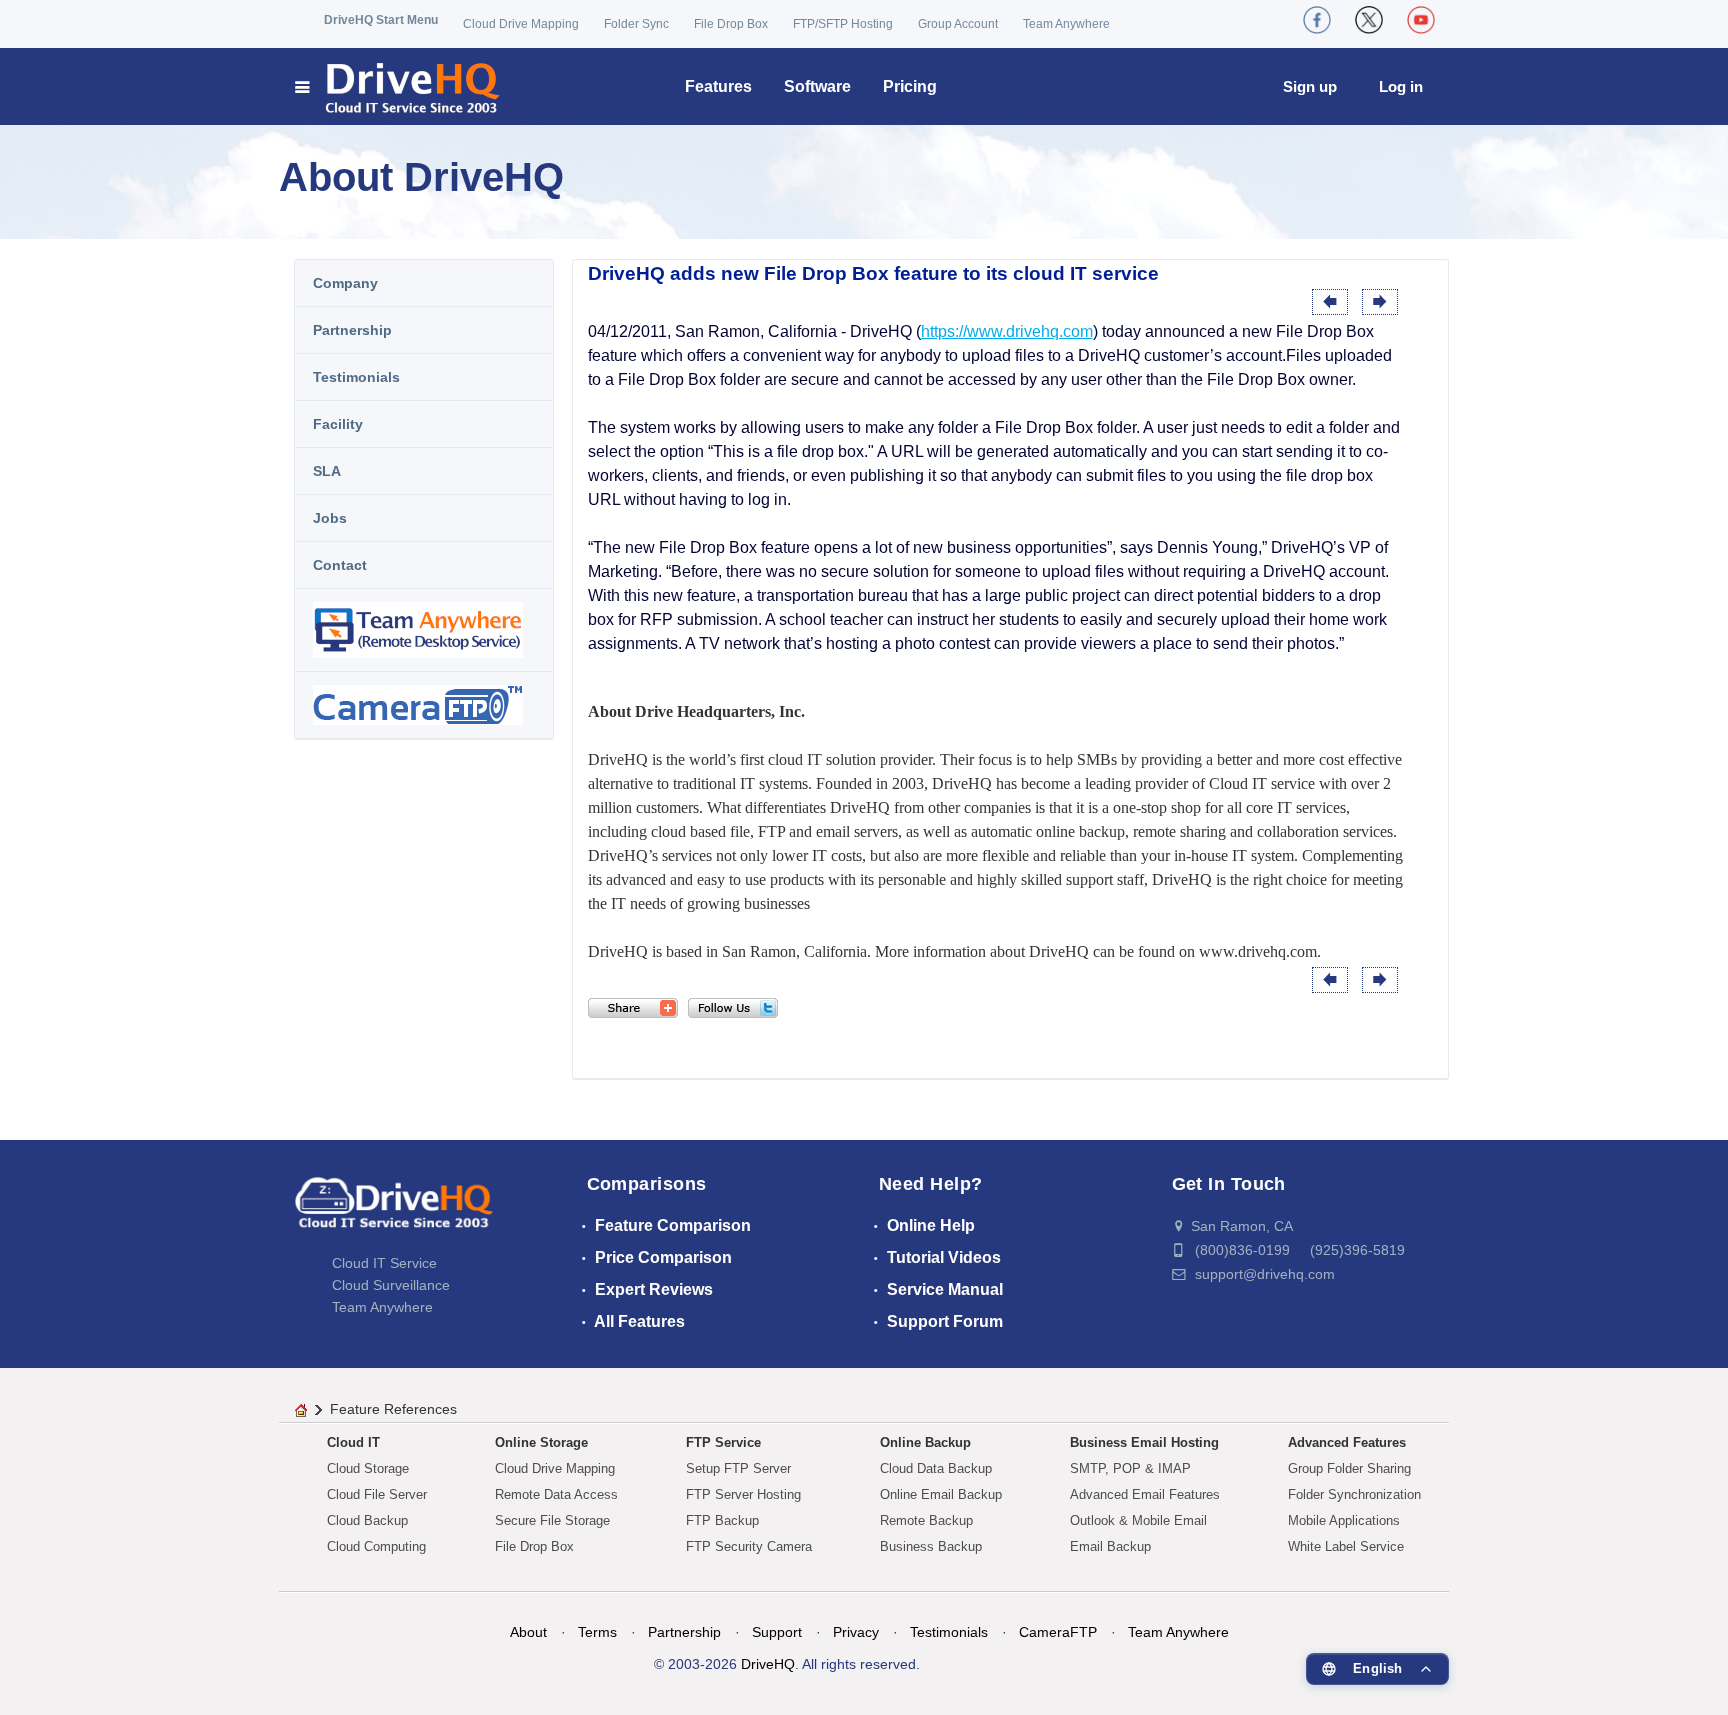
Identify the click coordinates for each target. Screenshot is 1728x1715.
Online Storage (541, 1442)
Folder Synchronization (1354, 1494)
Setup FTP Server (738, 1468)
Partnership (352, 330)
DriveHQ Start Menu (381, 20)
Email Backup (1110, 1546)
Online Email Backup (941, 1494)
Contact (340, 565)
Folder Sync (636, 24)
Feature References (393, 1409)
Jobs (330, 518)
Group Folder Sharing (1349, 1468)
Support (777, 1632)
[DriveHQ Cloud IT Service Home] (398, 86)
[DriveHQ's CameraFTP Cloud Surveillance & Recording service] (424, 705)
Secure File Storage (552, 1520)
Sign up (1310, 86)
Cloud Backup (367, 1520)
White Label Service (1346, 1546)
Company (345, 283)
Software (817, 86)
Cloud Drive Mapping (521, 24)
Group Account (958, 24)
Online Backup (925, 1442)
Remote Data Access (556, 1494)
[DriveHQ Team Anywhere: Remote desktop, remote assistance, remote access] (424, 630)
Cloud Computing (376, 1546)
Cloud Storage (368, 1468)
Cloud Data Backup (936, 1468)
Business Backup (931, 1546)
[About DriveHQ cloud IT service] (394, 1212)
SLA (327, 471)
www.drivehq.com (1258, 951)
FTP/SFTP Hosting (843, 24)
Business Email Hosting (1144, 1442)
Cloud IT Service (384, 1263)
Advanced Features (1347, 1442)
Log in (1401, 86)
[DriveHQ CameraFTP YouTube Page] (1421, 20)
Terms (597, 1632)
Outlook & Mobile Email (1138, 1520)
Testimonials (356, 377)
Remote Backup (926, 1520)
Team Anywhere (1066, 24)
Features (718, 86)
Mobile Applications (1344, 1520)
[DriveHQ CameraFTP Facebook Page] (1317, 20)
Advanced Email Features (1145, 1494)
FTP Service (723, 1442)
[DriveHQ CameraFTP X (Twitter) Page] (1369, 20)
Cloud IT (353, 1442)
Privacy (856, 1632)
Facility (338, 424)
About (528, 1632)
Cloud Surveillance (391, 1285)
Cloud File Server (377, 1494)
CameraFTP (1058, 1632)
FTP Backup (722, 1520)
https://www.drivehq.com (1007, 331)
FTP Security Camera (749, 1546)
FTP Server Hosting (743, 1494)
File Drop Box (731, 24)
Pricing (910, 86)
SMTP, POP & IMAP (1130, 1468)
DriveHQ (768, 1664)
